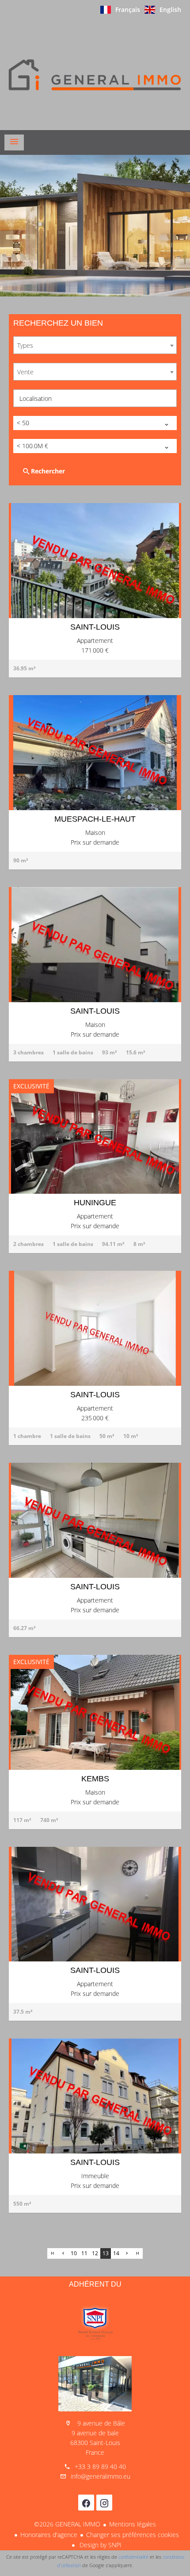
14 (116, 2253)
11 (84, 2253)
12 (95, 2253)
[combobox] (95, 345)
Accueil (95, 75)
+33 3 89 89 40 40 (100, 2466)
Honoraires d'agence (49, 2535)
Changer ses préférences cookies (133, 2535)
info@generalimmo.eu (101, 2476)
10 (74, 2253)
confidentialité (133, 2557)
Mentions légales (133, 2524)
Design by (100, 2545)
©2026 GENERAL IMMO (67, 2524)
